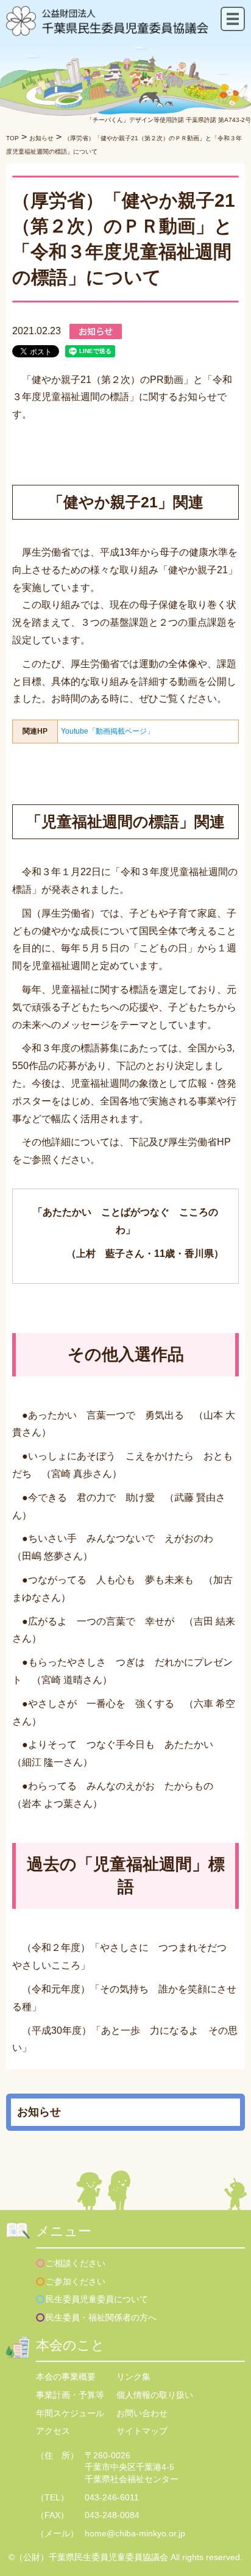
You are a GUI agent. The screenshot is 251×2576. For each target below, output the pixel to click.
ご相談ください (76, 2263)
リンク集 (133, 2377)
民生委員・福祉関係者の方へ (101, 2317)
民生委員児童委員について (97, 2299)
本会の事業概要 (66, 2377)
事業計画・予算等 (70, 2395)
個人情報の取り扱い (155, 2395)
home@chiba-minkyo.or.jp (135, 2533)
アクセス (53, 2431)
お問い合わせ (142, 2413)
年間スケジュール (70, 2413)
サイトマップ (142, 2431)
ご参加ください (76, 2281)
